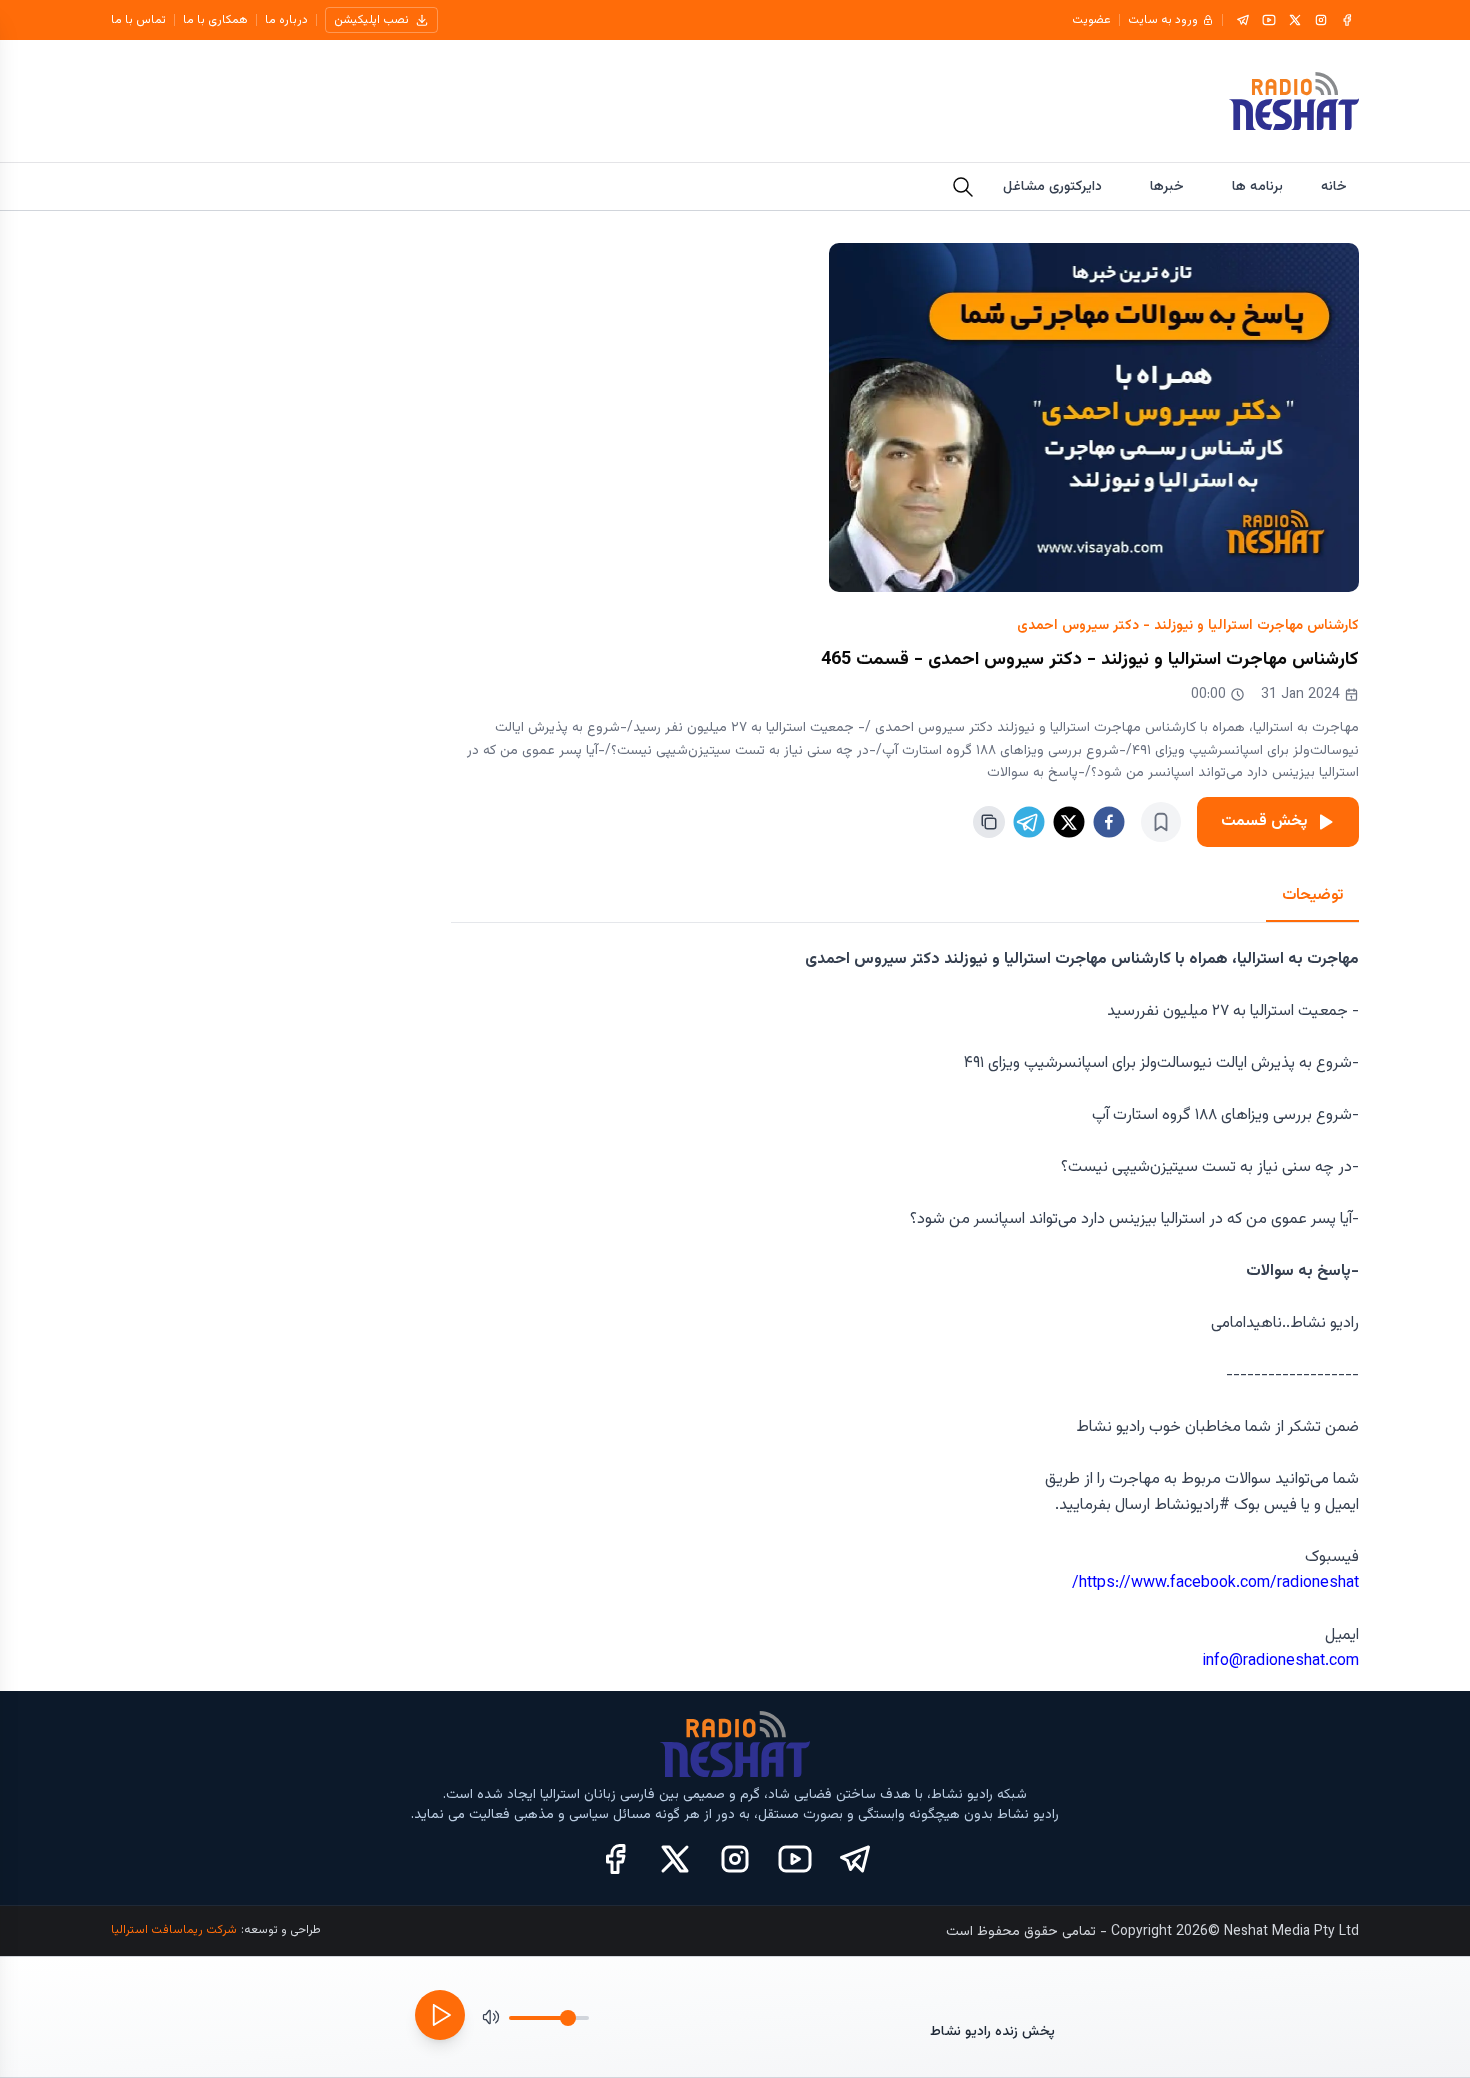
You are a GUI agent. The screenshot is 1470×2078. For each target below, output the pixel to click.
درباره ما (286, 20)
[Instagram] (1321, 20)
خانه (1334, 187)
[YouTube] (1269, 20)
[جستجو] (963, 187)
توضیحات (1312, 895)
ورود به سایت (1163, 20)
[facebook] (1109, 822)
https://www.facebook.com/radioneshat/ (1215, 1583)
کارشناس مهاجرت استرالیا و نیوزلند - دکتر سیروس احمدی (1188, 626)
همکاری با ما (215, 20)
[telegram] (1029, 822)
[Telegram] (1243, 20)
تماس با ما (138, 20)
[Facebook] (1347, 20)
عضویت (1091, 20)
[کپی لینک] (989, 822)
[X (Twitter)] (675, 1859)
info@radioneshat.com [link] (1280, 1661)
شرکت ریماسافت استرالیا (174, 1930)
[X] (1295, 20)
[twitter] (1069, 822)
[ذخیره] (1161, 822)
